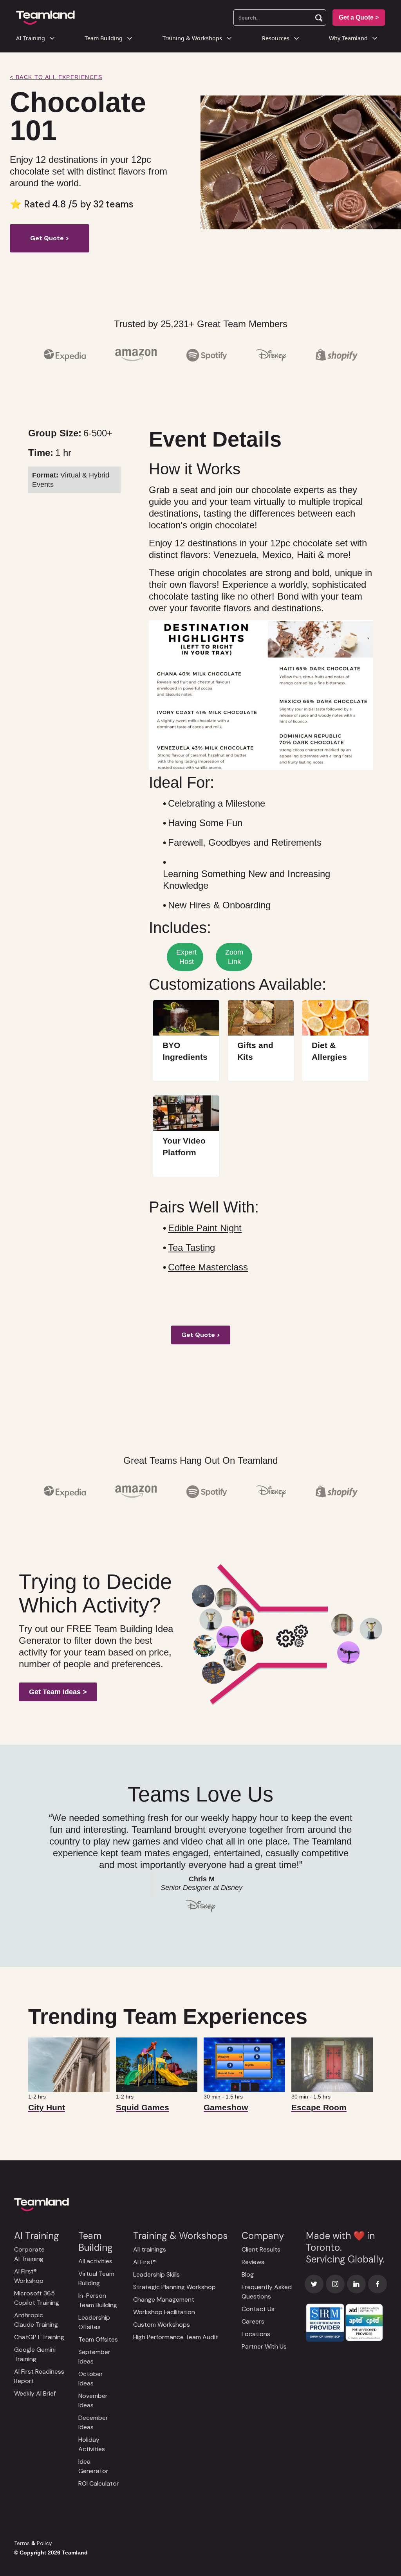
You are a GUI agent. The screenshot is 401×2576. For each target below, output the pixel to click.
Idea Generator (93, 2466)
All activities (95, 2261)
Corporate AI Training (29, 2254)
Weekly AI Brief (35, 2393)
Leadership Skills (156, 2274)
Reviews (253, 2262)
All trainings (150, 2249)
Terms (22, 2543)
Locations (256, 2334)
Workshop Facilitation (164, 2312)
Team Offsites (98, 2339)
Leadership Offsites (94, 2322)
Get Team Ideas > (58, 1692)
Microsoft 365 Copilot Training (37, 2298)
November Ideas (93, 2400)
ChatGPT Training (39, 2337)
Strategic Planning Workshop (174, 2287)
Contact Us (258, 2309)
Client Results (261, 2249)
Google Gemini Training (35, 2354)
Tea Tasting (191, 1247)
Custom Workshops (162, 2325)
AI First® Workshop (29, 2276)
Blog (248, 2274)
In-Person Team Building (98, 2300)
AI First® (145, 2262)
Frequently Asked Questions (267, 2292)
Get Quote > (50, 238)
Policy (44, 2543)
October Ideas (91, 2379)
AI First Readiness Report (39, 2376)
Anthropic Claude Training (36, 2320)
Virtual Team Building (96, 2278)
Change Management (164, 2299)
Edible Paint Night (205, 1228)
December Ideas (93, 2422)
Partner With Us (264, 2346)
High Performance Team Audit (176, 2337)
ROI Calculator (99, 2483)
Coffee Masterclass (208, 1267)
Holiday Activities (92, 2444)
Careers (253, 2321)
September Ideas (94, 2357)
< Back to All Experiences (56, 77)
